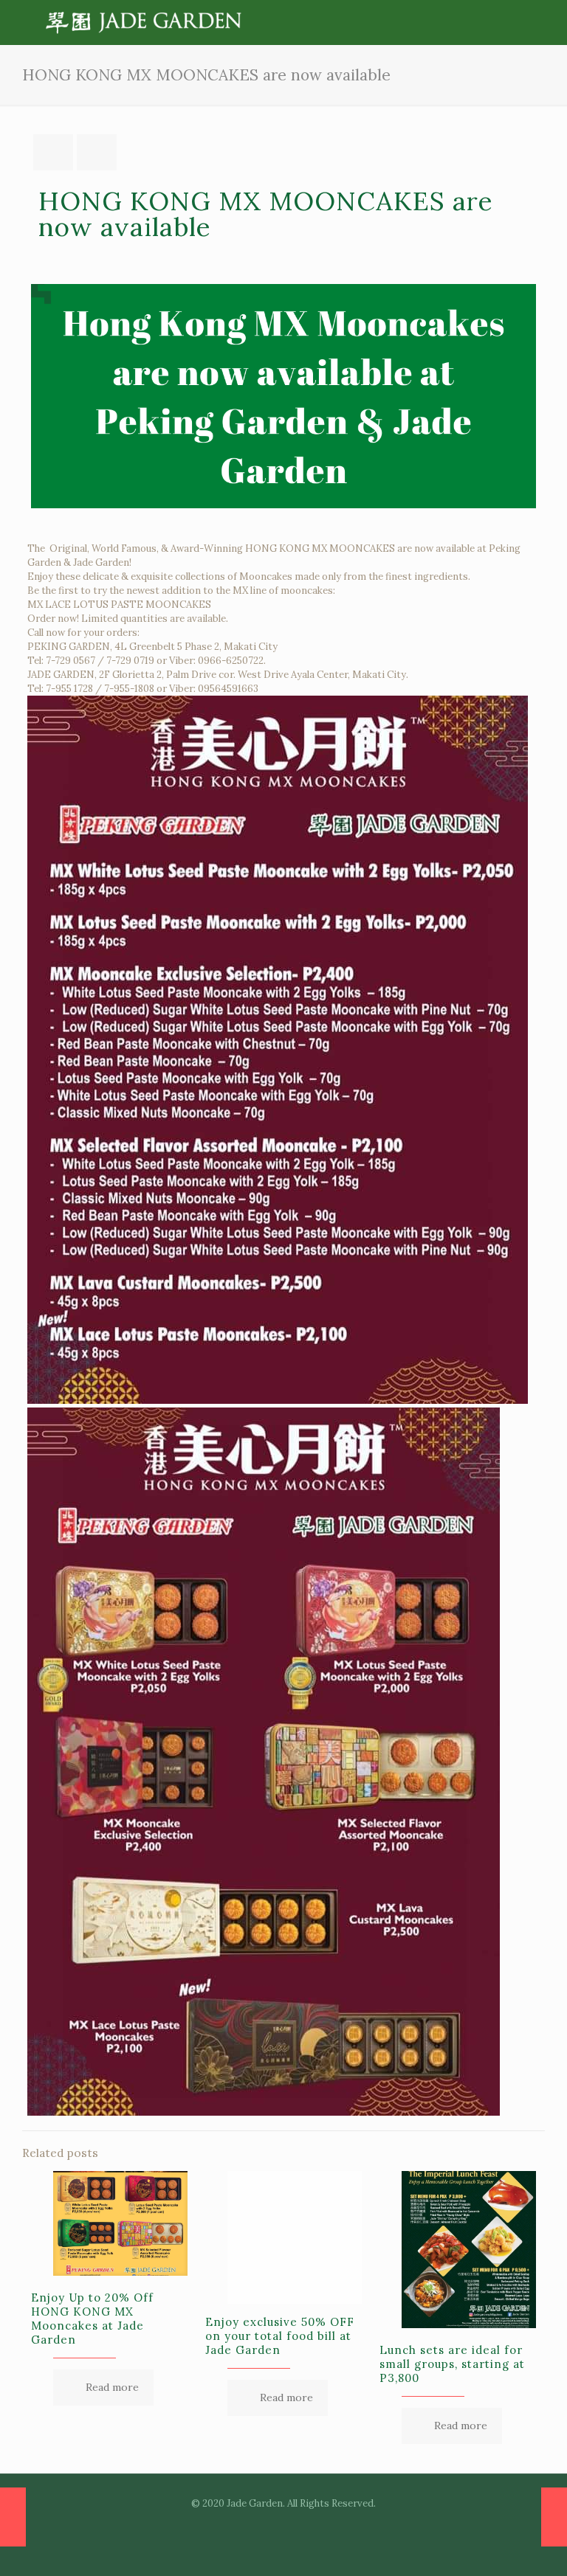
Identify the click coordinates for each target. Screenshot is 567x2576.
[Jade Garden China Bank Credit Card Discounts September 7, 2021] (13, 2517)
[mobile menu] (512, 22)
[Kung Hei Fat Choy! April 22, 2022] (554, 2517)
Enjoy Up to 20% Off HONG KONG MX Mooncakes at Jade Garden (92, 2319)
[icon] (299, 2524)
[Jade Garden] (144, 22)
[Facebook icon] (268, 2524)
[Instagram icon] (284, 2524)
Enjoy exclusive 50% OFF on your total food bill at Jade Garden (280, 2336)
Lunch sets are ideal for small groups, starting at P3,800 (452, 2364)
